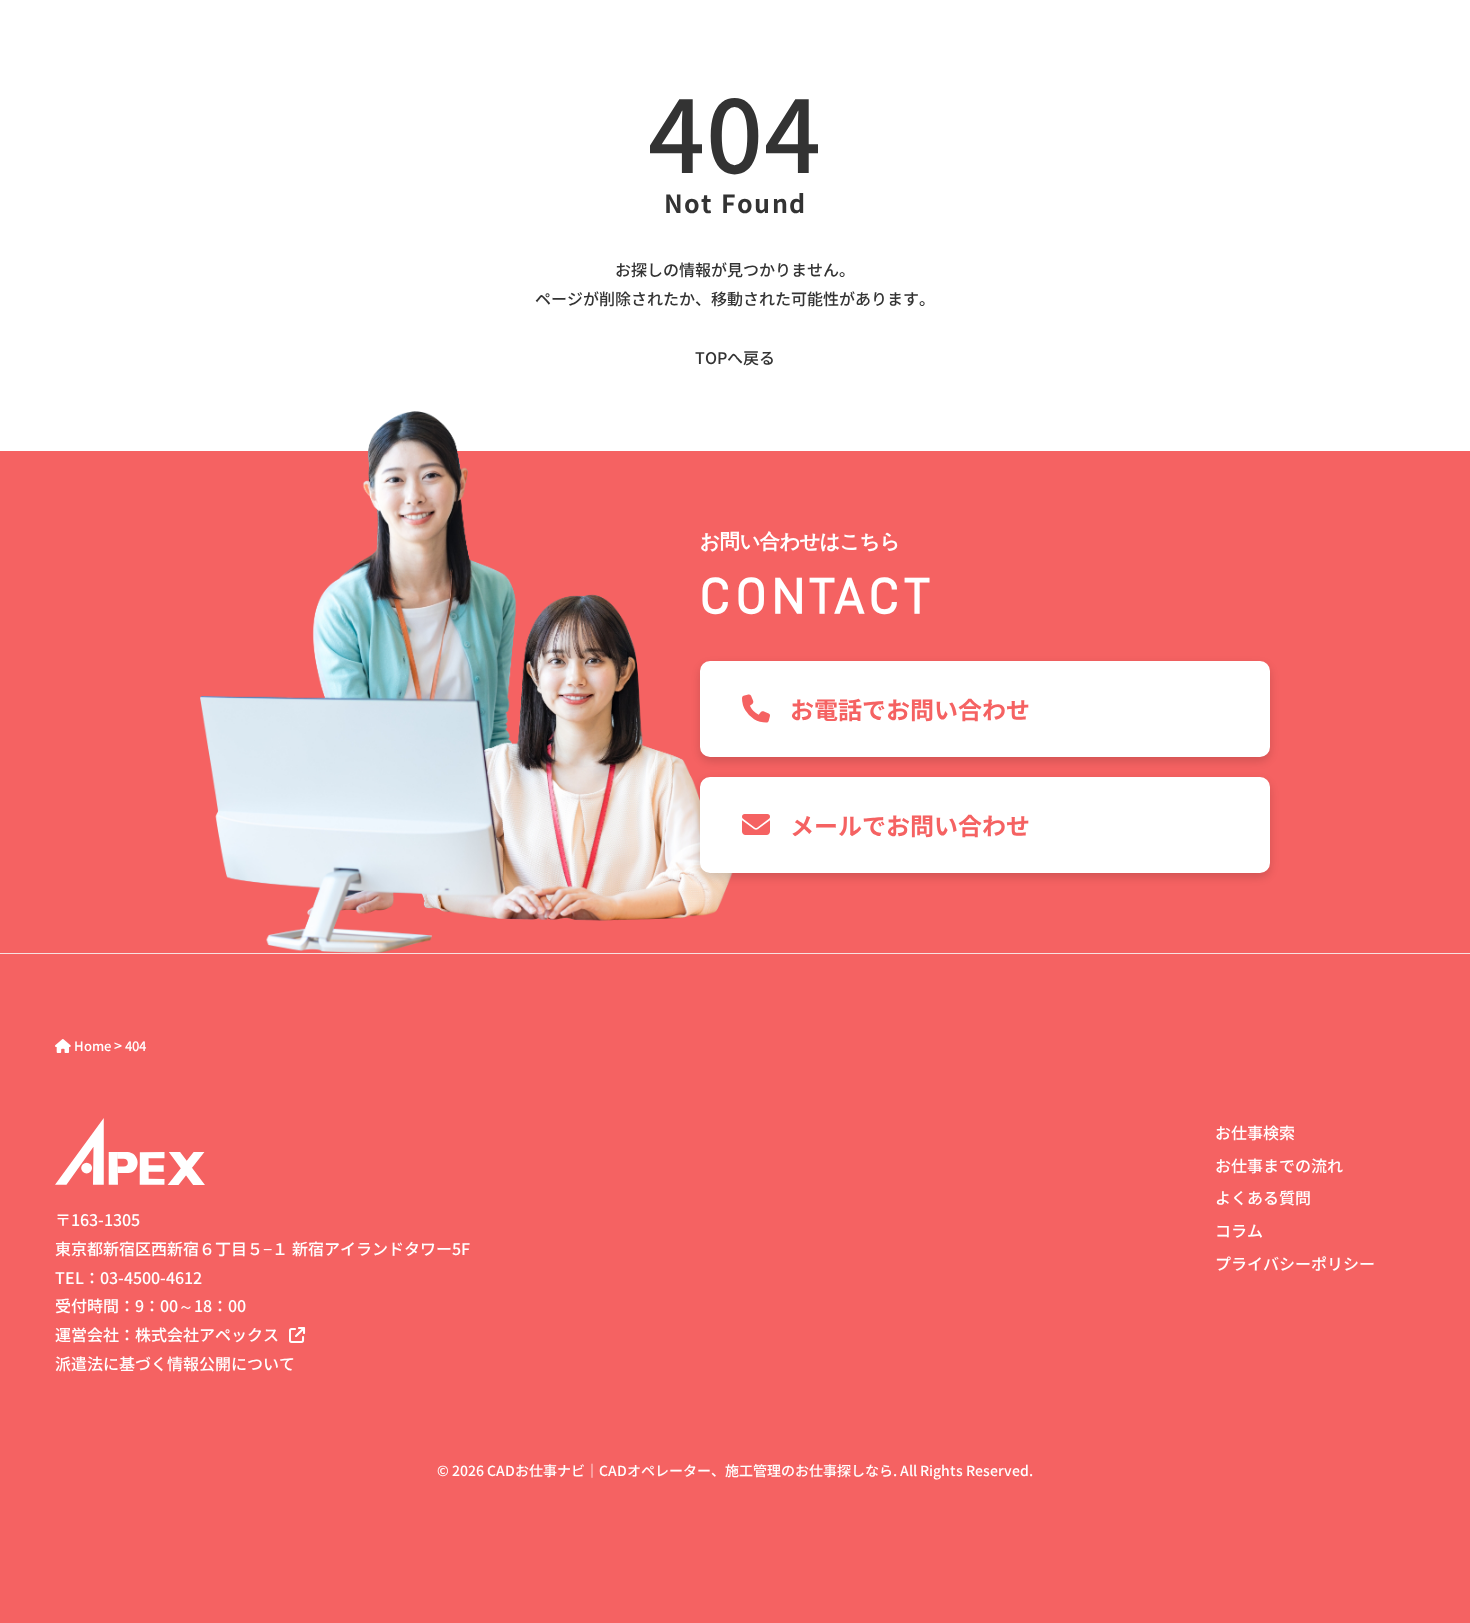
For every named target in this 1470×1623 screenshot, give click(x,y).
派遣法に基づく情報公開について (175, 1363)
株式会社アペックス (207, 1334)
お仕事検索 (1255, 1132)
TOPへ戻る (735, 357)
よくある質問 (1263, 1197)
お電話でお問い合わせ (910, 708)
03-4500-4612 (151, 1277)
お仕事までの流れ (1279, 1165)
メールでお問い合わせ (910, 824)
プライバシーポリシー (1295, 1263)
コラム (1239, 1230)
